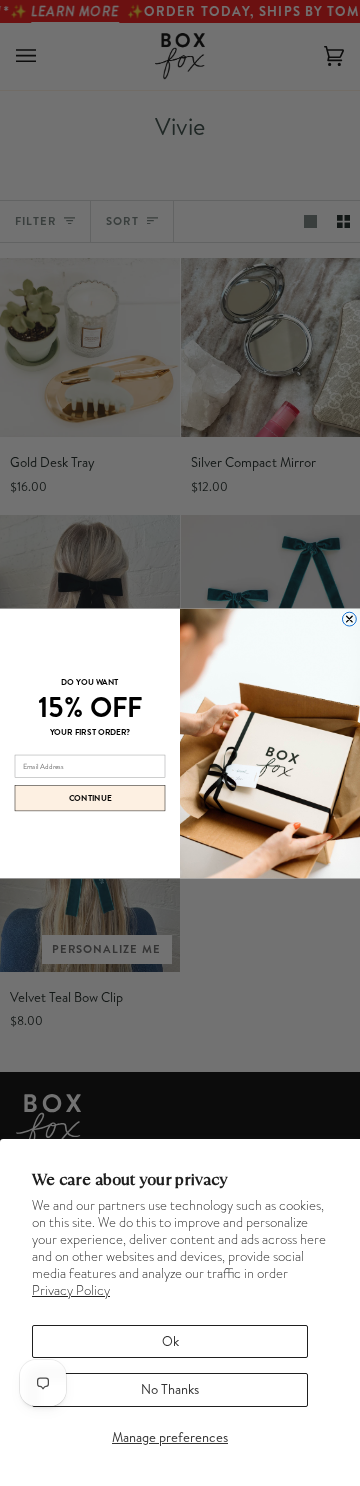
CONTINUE (90, 798)
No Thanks (170, 1389)
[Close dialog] (349, 619)
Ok (170, 1341)
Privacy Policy (71, 1290)
